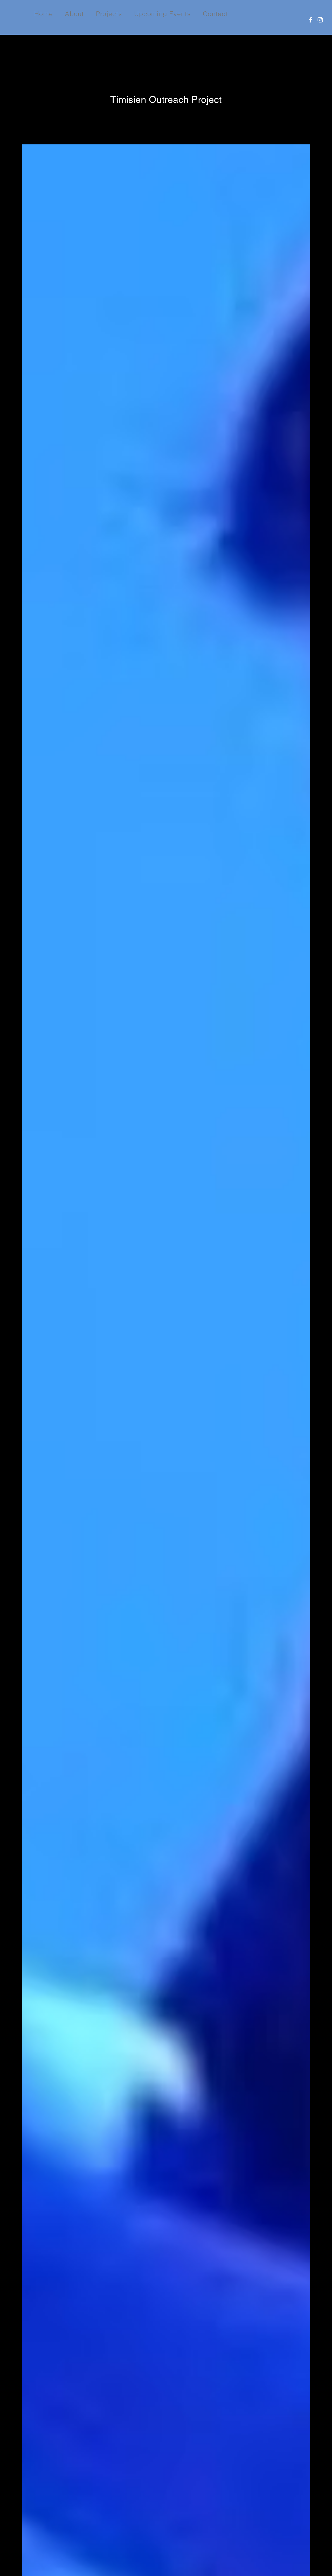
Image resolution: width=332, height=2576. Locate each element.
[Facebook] (311, 20)
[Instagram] (320, 20)
